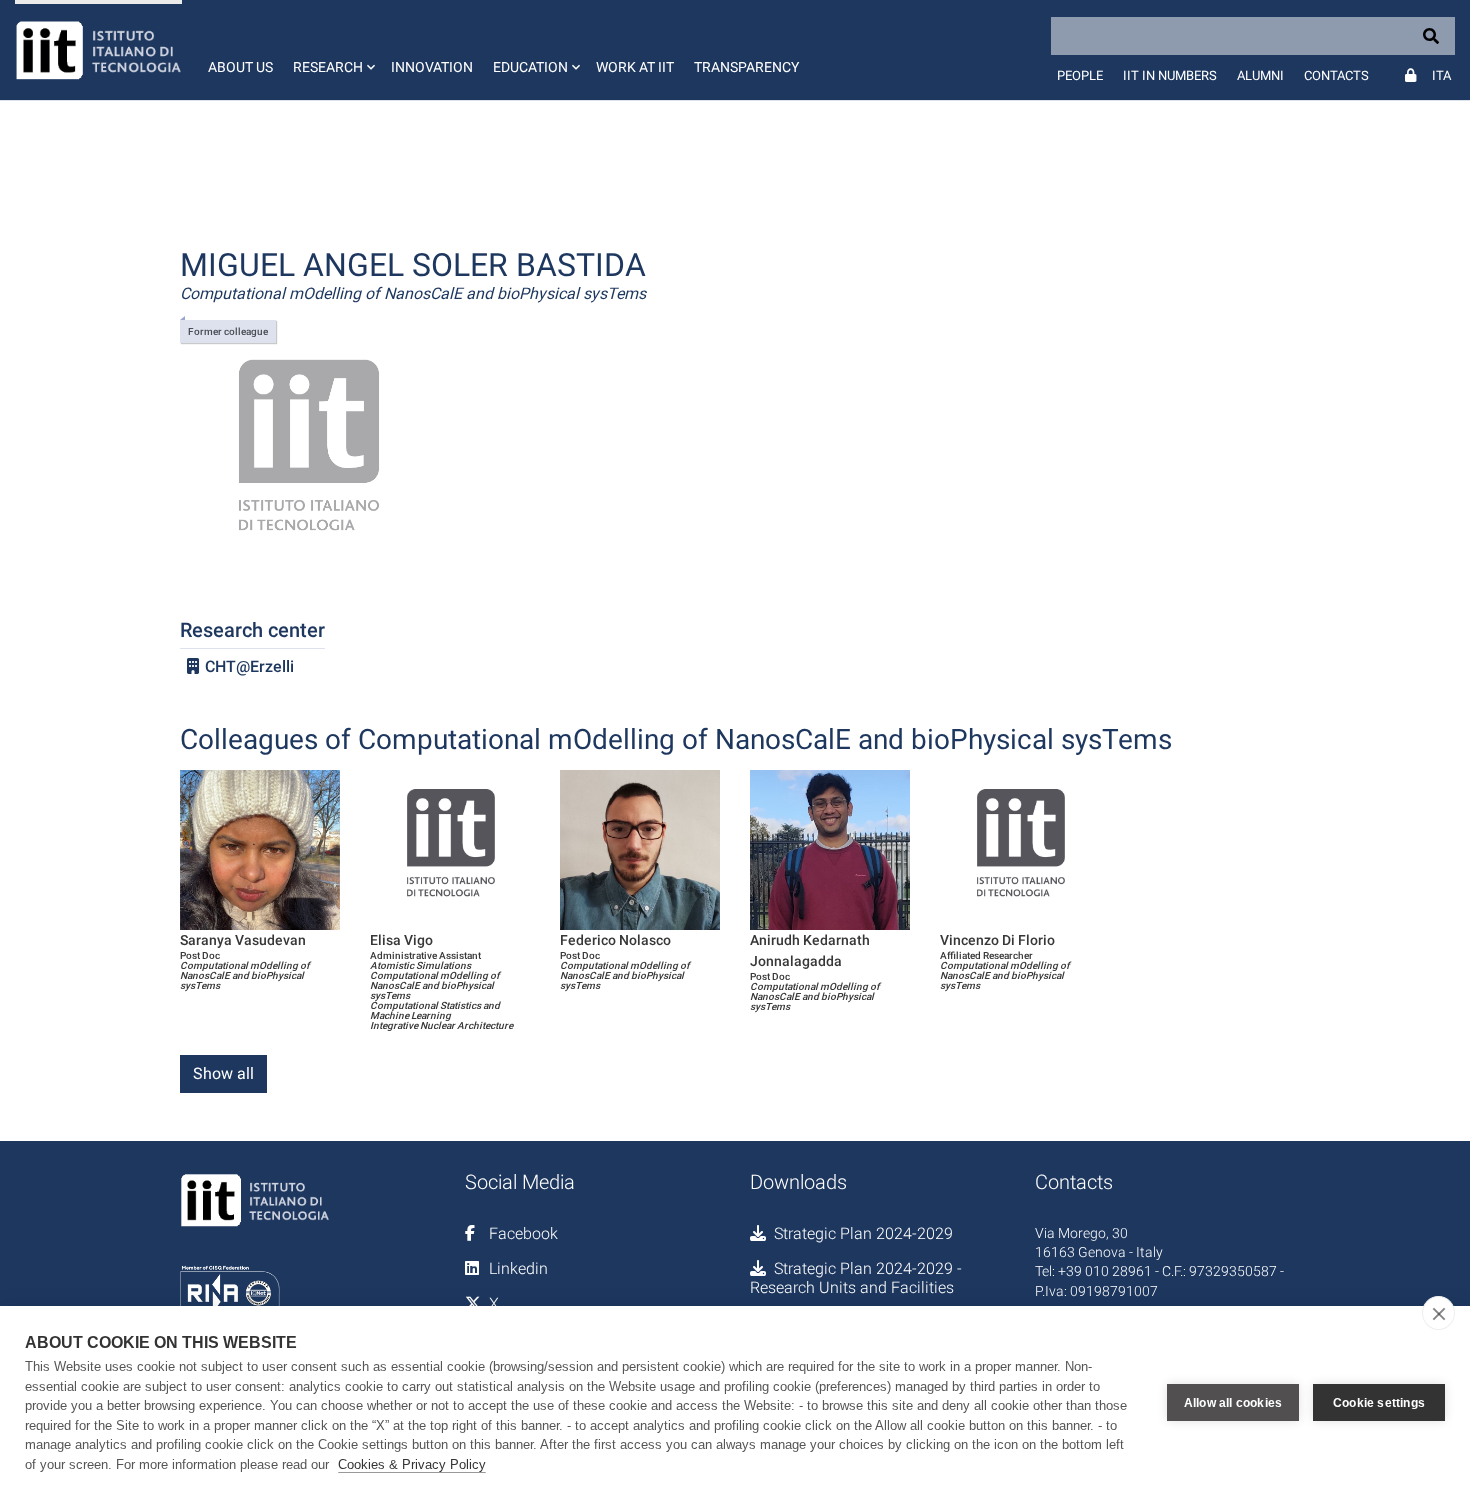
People (1080, 75)
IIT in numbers (1170, 75)
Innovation (432, 67)
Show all (223, 1073)
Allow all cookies (1233, 1403)
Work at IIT (635, 67)
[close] (1438, 1313)
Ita (1441, 75)
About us (240, 67)
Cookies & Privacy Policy (412, 1464)
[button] (332, 50)
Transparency (746, 67)
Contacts (1336, 75)
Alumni (1260, 75)
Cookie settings (1379, 1403)
